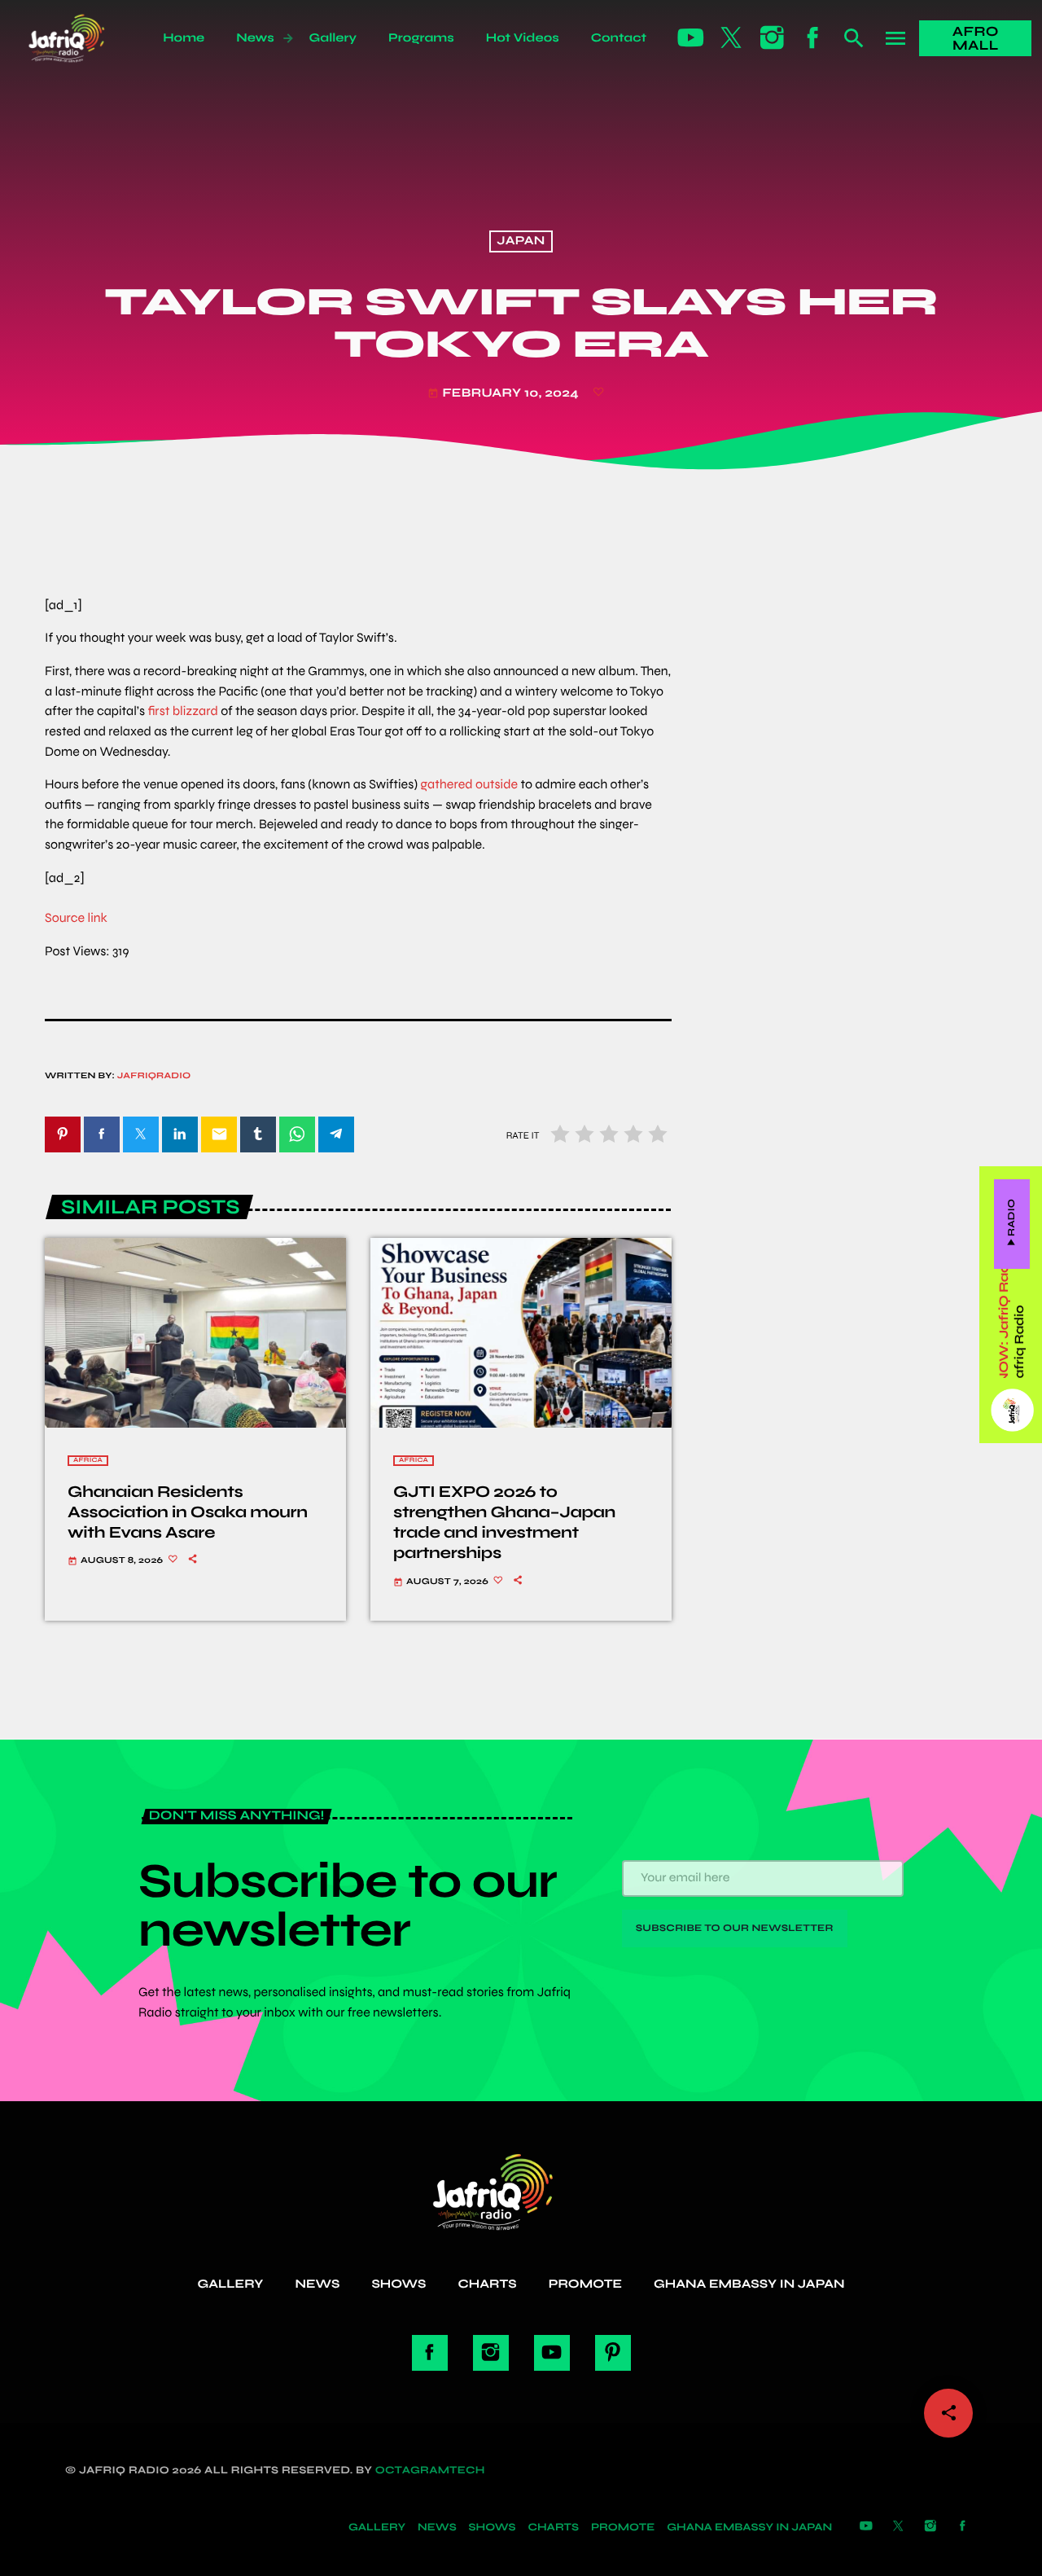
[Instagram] (773, 38)
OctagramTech (430, 2470)
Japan (521, 242)
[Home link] (84, 38)
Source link (76, 918)
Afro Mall (976, 38)
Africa (88, 1461)
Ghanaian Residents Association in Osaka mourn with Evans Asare (188, 1512)
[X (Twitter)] (732, 38)
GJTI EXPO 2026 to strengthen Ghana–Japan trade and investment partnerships (504, 1523)
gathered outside (469, 785)
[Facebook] (813, 38)
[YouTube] (691, 38)
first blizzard (182, 711)
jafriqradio (154, 1076)
